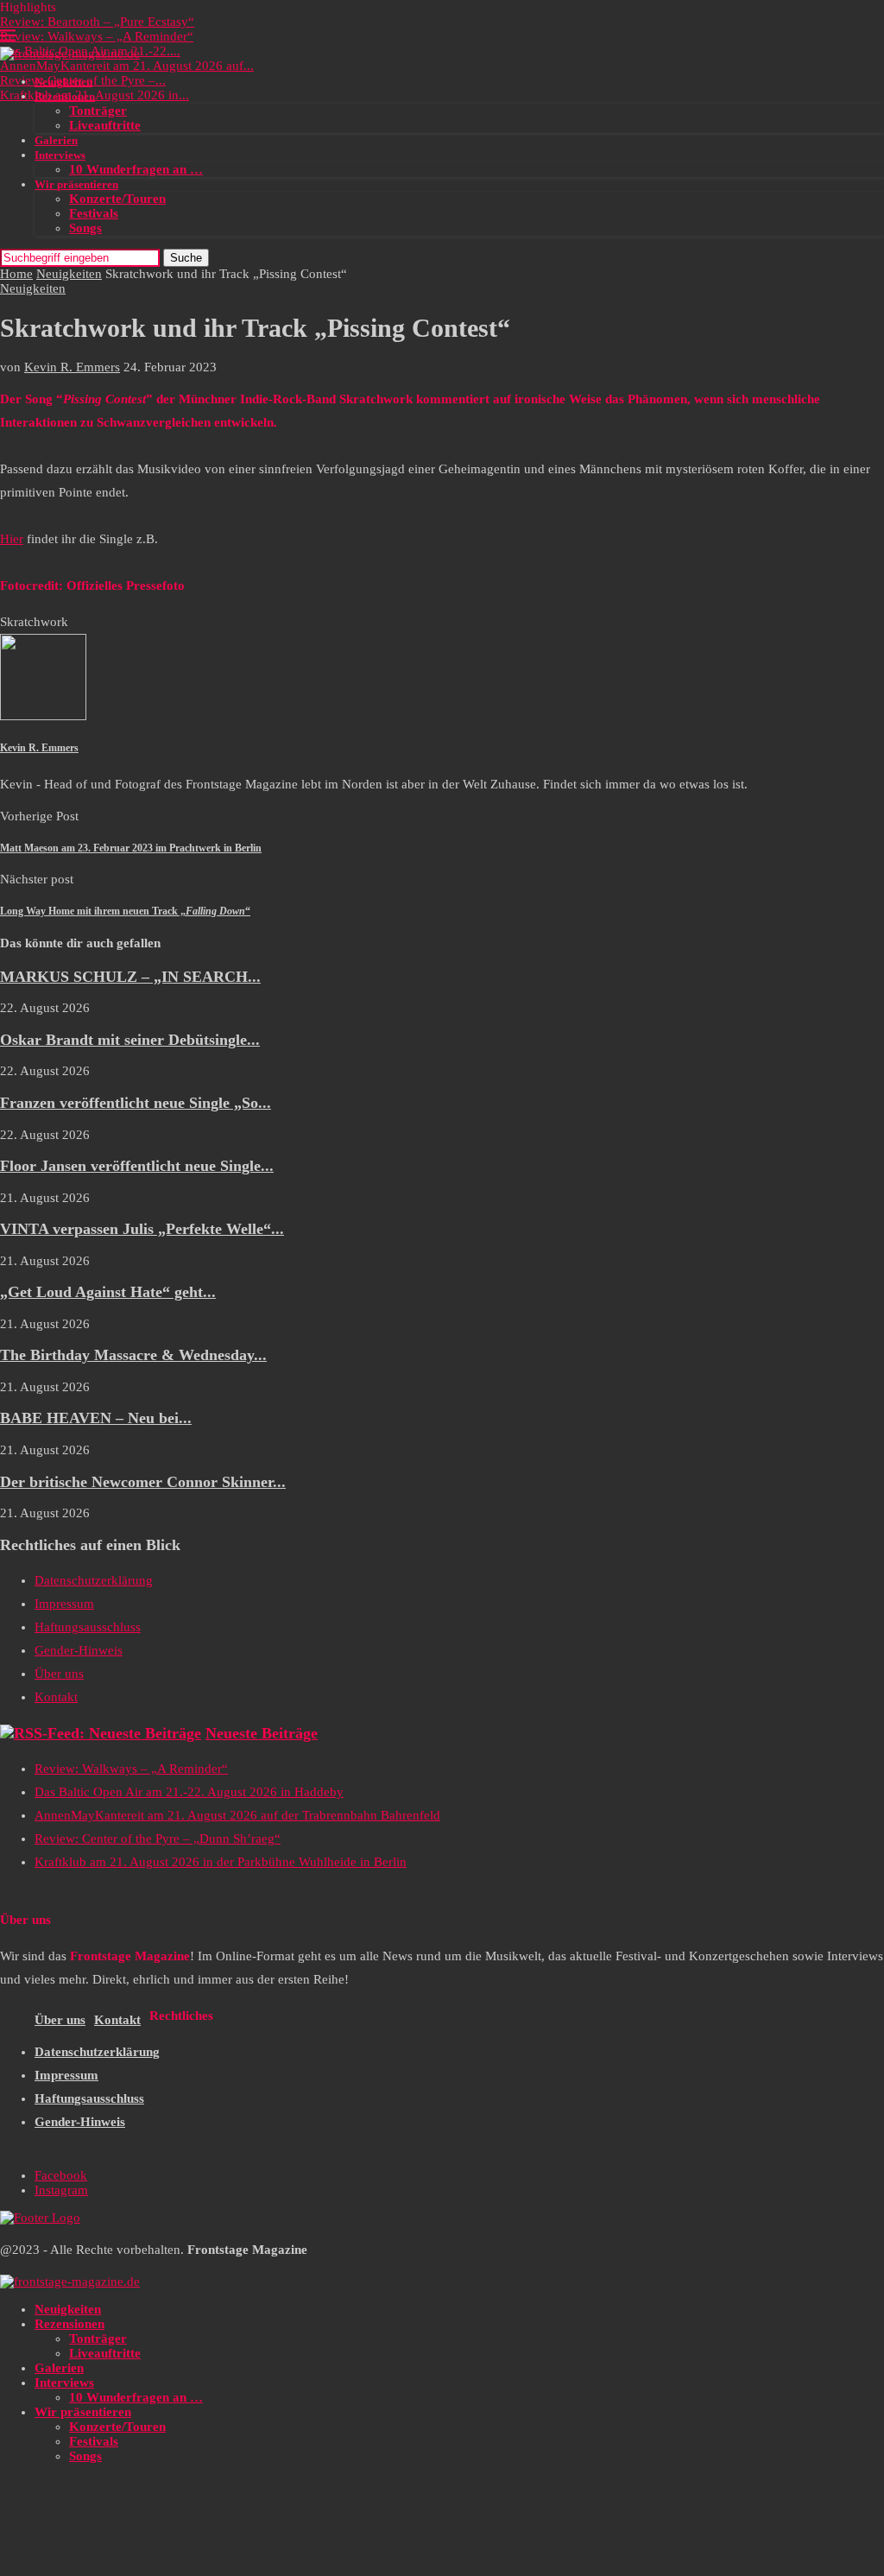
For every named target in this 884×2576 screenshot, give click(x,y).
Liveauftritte (105, 125)
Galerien (56, 140)
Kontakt (56, 1697)
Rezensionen (65, 96)
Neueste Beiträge (262, 1733)
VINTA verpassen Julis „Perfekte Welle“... (142, 1229)
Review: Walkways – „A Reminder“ (97, 36)
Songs (85, 228)
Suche (186, 258)
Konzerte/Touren (117, 199)
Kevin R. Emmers (72, 367)
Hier (12, 539)
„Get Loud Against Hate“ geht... (108, 1292)
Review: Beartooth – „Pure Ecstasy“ (97, 22)
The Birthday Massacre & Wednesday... (133, 1355)
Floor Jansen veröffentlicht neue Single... (137, 1166)
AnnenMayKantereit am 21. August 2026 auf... (127, 66)
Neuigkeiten (63, 82)
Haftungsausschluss (88, 1627)
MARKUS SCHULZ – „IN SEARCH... (130, 977)
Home (16, 274)
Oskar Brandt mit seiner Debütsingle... (130, 1040)
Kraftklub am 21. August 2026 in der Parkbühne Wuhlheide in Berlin (221, 1862)
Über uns (59, 1674)
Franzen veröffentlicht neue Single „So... (136, 1103)
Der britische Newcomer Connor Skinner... (143, 1482)
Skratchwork (34, 622)
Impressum (64, 1604)
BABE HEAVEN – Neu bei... (96, 1418)
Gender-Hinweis (79, 1650)
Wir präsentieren (76, 184)
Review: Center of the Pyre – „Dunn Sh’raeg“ (158, 1839)
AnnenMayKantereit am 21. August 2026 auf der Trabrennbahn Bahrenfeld (237, 1815)
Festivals (94, 213)
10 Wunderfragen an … (136, 169)
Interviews (60, 155)
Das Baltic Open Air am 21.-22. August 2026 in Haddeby (189, 1792)
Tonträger (98, 111)
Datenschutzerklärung (94, 1580)
